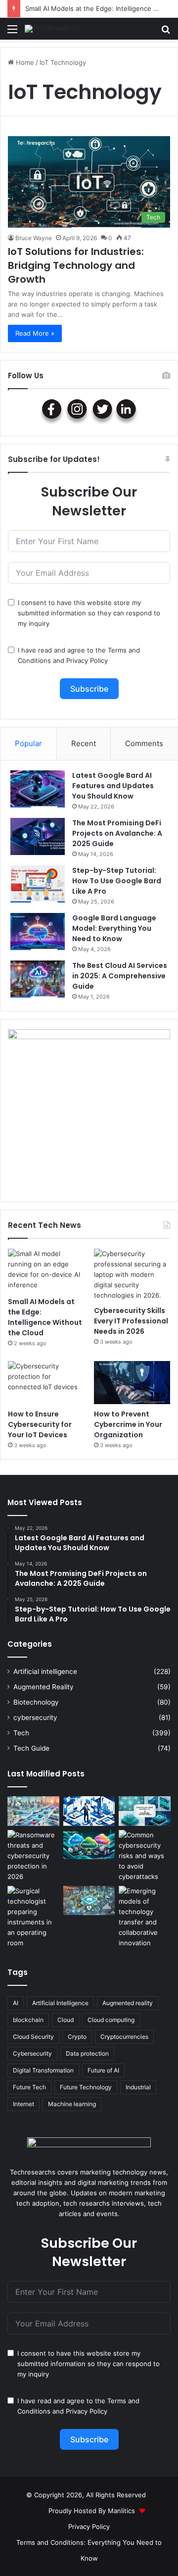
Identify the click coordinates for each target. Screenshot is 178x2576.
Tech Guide (31, 1748)
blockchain (28, 2020)
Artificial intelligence (45, 1671)
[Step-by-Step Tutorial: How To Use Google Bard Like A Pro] (38, 884)
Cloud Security (33, 2037)
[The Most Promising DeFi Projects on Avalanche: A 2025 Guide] (38, 836)
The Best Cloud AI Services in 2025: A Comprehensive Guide (120, 976)
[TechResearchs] (52, 29)
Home (24, 62)
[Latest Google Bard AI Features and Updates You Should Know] (38, 789)
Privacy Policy (87, 660)
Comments (144, 743)
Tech (21, 1733)
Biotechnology (36, 1702)
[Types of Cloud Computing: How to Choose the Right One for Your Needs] (89, 1844)
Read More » (35, 333)
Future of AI (103, 2070)
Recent (84, 743)
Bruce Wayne (34, 238)
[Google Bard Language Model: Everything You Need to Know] (38, 932)
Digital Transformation (43, 2070)
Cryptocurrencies (124, 2037)
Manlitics (121, 2511)
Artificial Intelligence (60, 2003)
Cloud (66, 2020)
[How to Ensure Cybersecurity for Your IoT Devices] (46, 1383)
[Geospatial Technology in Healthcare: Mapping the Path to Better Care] (89, 1900)
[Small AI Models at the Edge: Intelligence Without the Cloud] (46, 1270)
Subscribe (89, 689)
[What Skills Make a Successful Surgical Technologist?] (33, 1917)
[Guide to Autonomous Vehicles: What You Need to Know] (33, 1811)
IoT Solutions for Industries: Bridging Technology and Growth (76, 265)
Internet (23, 2104)
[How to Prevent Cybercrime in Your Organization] (132, 1383)
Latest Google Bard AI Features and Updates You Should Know (113, 786)
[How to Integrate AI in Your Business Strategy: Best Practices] (89, 1811)
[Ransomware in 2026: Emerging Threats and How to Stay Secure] (33, 1856)
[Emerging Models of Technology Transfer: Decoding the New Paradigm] (145, 1917)
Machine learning (72, 2104)
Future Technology (86, 2087)
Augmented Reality (44, 1687)
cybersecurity (35, 1717)
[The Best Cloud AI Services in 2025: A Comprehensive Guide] (38, 979)
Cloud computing (111, 2020)
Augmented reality (128, 2003)
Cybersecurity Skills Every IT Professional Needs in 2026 (131, 1321)
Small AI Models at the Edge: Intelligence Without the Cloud (45, 1317)
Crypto (77, 2037)
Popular (28, 743)
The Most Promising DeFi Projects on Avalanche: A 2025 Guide (117, 833)
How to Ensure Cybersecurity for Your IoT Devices (40, 1424)
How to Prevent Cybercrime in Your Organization (128, 1424)
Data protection (87, 2053)
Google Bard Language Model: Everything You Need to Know (114, 928)
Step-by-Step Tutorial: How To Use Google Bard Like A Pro (117, 881)
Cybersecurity (32, 2053)
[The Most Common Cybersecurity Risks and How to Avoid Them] (145, 1856)
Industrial (138, 2087)
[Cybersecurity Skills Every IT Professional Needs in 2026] (132, 1275)
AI (16, 2003)
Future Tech (29, 2087)
